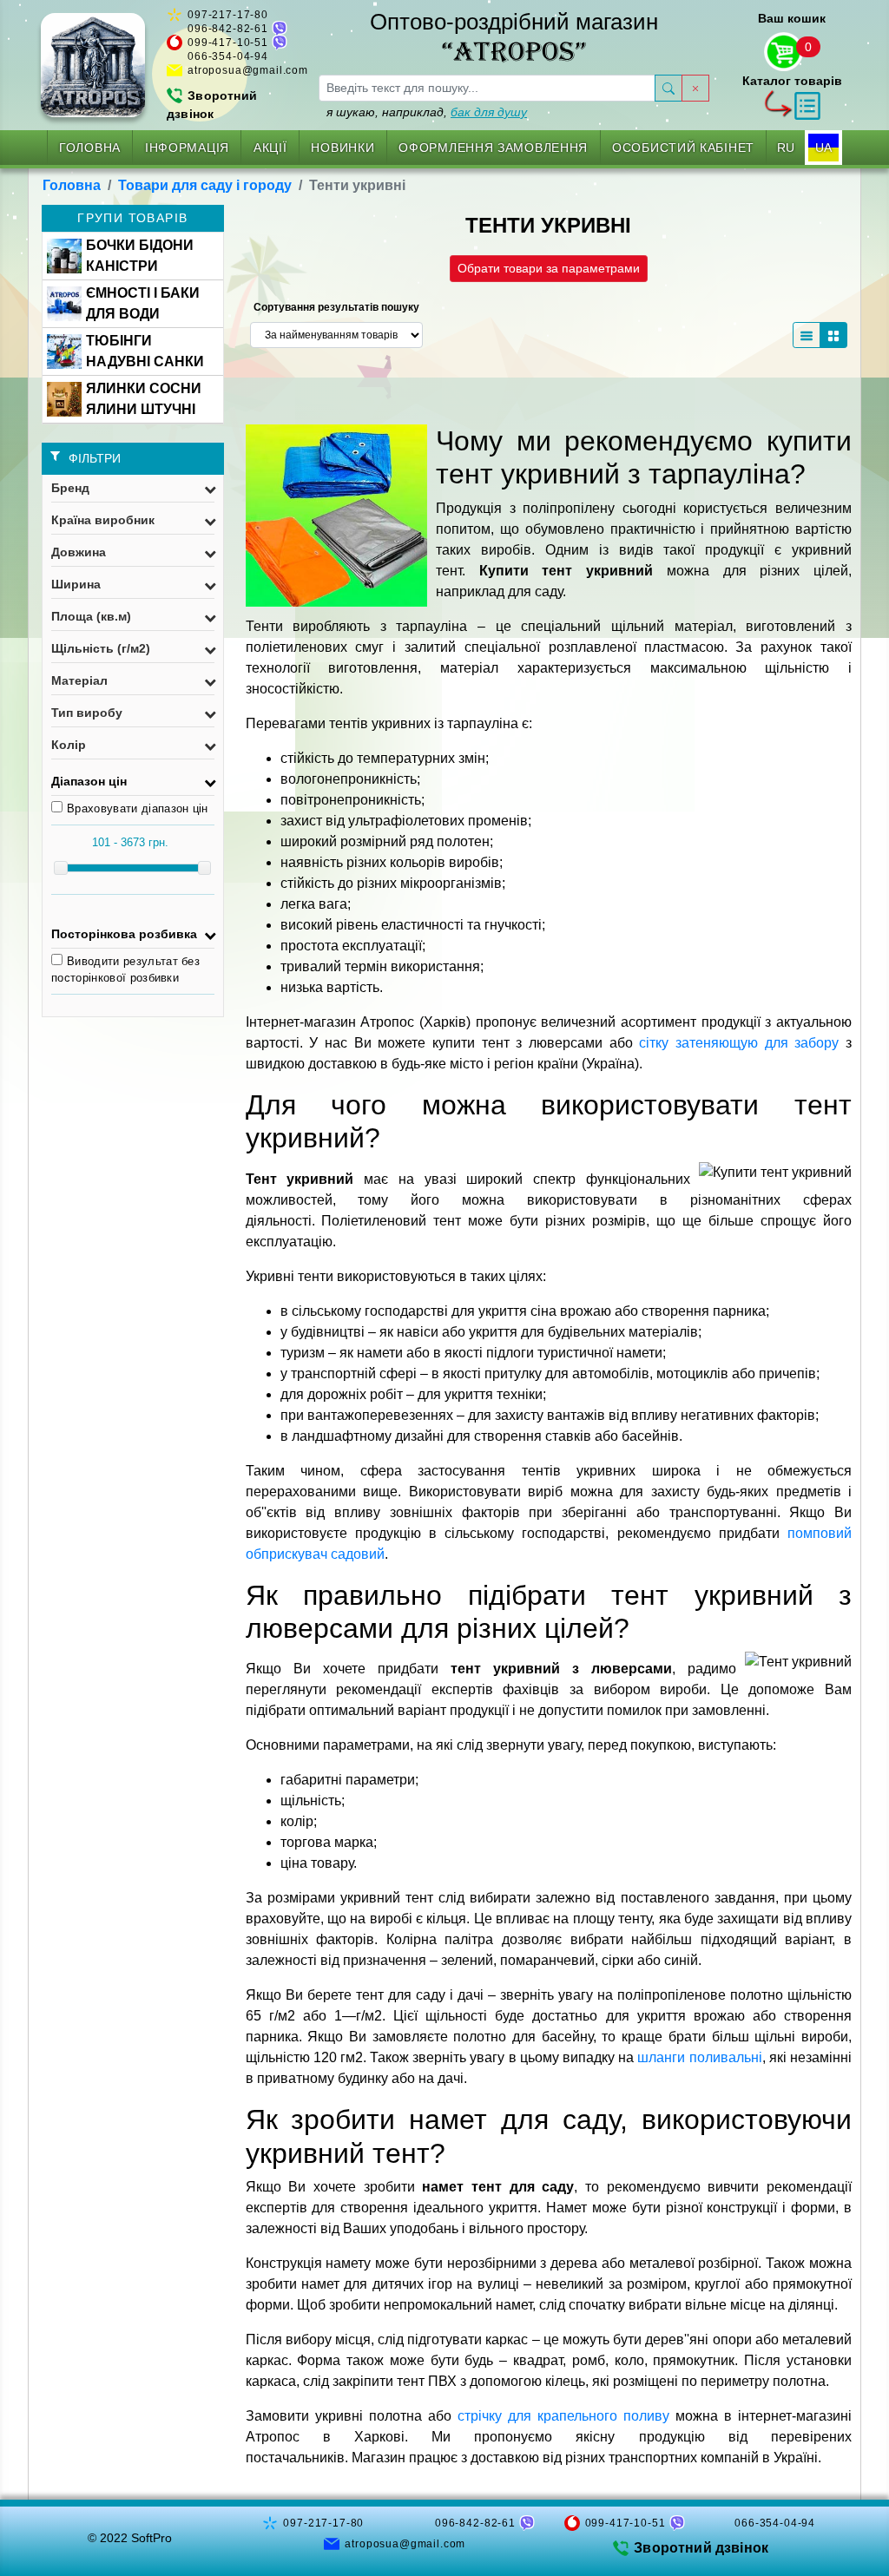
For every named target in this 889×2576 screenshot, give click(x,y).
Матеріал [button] (79, 680)
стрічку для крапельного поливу (563, 2416)
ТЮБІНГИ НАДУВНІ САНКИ (145, 351)
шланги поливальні (699, 2057)
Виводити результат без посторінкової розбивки (125, 970)
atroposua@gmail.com (248, 70)
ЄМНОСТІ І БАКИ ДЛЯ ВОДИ (143, 303)
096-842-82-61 (228, 29)
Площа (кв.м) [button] (91, 616)
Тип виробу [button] (87, 713)
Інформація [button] (187, 148)
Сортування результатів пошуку (336, 307)
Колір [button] (69, 745)
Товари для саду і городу (205, 185)
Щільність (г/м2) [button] (101, 648)
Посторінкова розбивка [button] (124, 934)
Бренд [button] (70, 488)
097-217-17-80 (228, 15)
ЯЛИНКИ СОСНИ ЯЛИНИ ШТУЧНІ (144, 399)
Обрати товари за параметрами (549, 268)
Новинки (342, 148)
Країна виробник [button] (103, 520)
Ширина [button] (76, 584)
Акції (270, 148)
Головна (90, 148)
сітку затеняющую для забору (739, 1043)
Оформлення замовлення (493, 148)
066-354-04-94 (228, 56)
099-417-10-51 (228, 43)
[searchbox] (487, 88)
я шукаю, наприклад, (427, 112)
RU (786, 148)
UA (823, 148)
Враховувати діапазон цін (138, 808)
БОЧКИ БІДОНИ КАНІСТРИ (140, 256)
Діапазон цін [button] (89, 781)
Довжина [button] (79, 552)
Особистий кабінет (683, 148)
